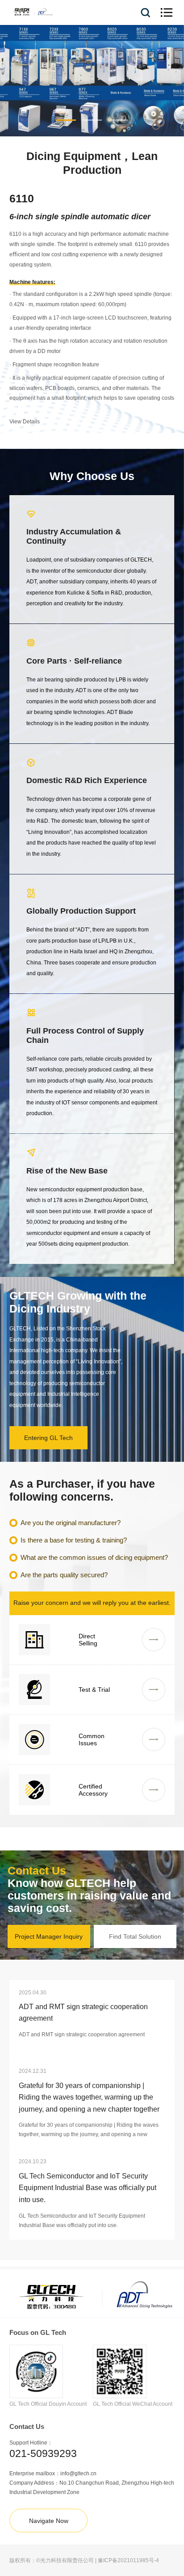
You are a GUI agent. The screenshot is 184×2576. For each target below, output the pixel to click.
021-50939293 (43, 2453)
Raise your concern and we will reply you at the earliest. (92, 1603)
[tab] (66, 120)
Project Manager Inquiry (49, 1936)
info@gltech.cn (78, 2473)
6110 (22, 198)
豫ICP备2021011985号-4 (128, 2560)
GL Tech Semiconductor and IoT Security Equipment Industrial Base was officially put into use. (88, 2188)
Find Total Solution (135, 1936)
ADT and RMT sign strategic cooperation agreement (83, 2012)
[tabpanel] (92, 81)
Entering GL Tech (48, 1438)
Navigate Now (49, 2521)
